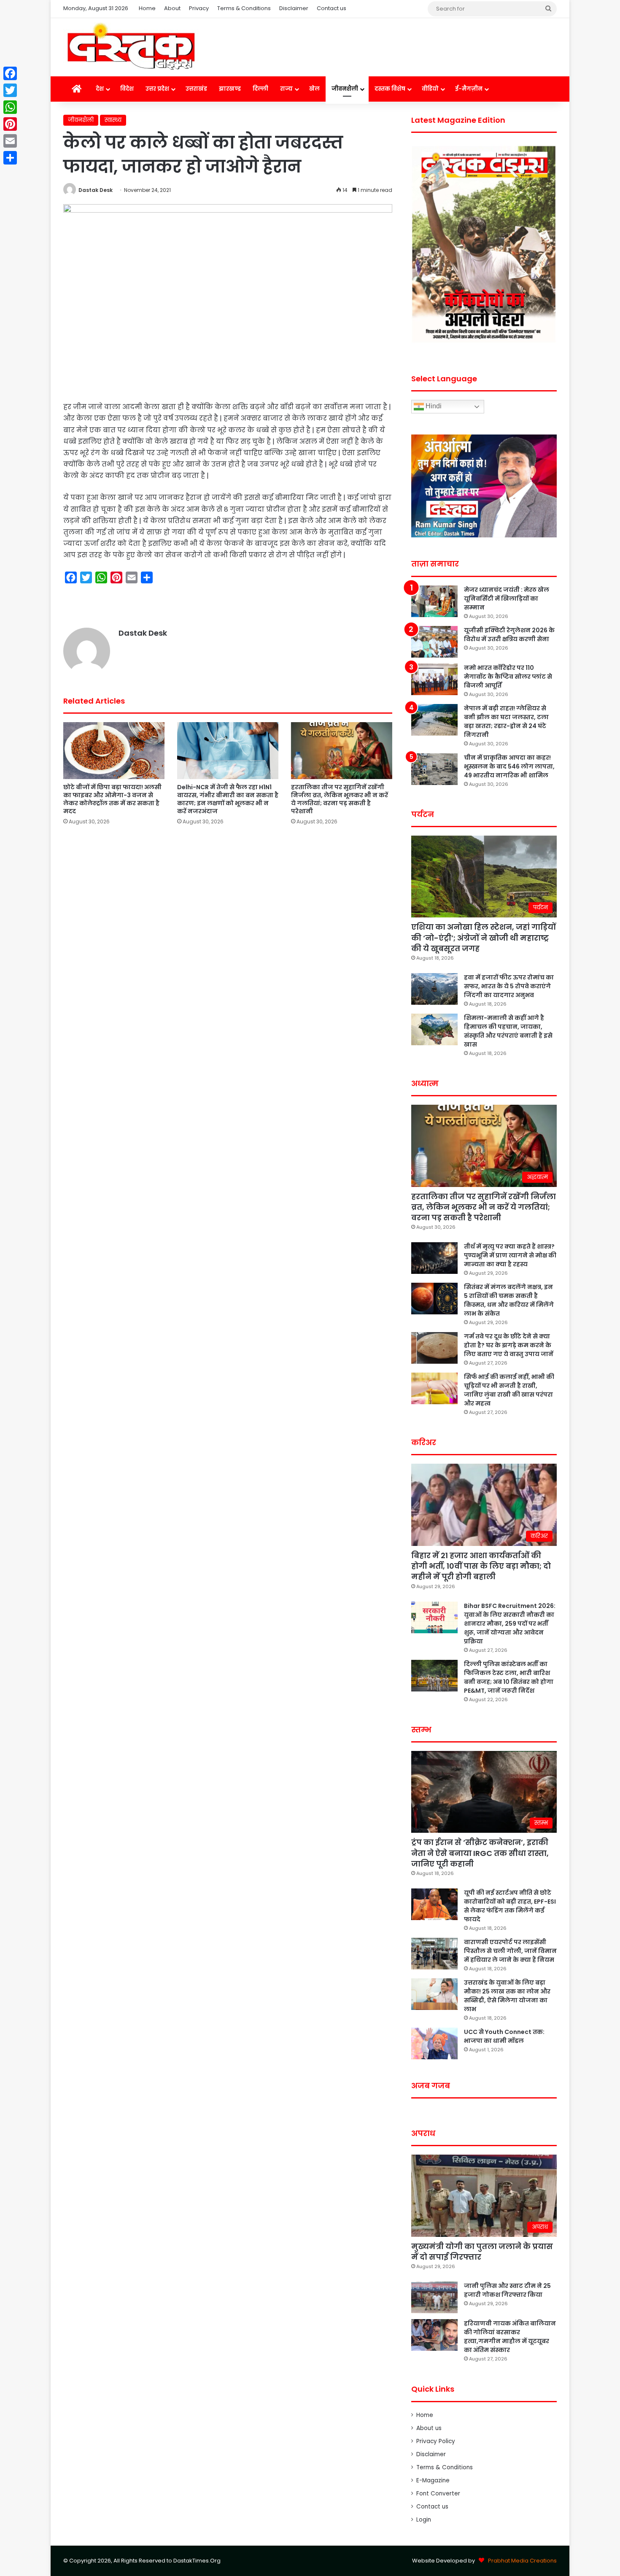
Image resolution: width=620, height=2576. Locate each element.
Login (424, 2520)
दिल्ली (260, 89)
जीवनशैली (345, 89)
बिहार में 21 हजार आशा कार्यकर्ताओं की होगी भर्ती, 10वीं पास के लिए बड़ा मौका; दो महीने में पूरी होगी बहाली (481, 1566)
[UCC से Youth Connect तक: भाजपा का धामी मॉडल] (434, 2043)
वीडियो (430, 89)
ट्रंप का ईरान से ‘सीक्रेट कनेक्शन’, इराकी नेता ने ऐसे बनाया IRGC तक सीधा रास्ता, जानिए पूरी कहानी (480, 1853)
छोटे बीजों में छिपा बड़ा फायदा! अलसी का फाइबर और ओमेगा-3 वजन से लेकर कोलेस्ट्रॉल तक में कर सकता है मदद (112, 799)
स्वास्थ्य (113, 120)
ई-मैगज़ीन (469, 89)
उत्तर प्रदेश (157, 89)
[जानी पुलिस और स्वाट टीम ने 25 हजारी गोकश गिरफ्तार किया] (434, 2297)
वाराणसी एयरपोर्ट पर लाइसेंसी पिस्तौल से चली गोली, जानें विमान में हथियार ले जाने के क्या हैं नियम (510, 1951)
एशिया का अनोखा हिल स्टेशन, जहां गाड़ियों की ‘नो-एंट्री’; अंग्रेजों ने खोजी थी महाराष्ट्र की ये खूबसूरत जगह (484, 937)
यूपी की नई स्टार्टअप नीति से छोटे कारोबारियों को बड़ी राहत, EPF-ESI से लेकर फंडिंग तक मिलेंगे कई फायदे (510, 1906)
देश (100, 89)
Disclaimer (294, 8)
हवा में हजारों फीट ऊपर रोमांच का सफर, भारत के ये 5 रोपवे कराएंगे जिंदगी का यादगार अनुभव (509, 986)
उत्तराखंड (196, 89)
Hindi (433, 406)
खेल (314, 89)
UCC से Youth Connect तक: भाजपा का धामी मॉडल (504, 2036)
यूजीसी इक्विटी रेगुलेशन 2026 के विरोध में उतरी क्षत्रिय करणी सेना (509, 635)
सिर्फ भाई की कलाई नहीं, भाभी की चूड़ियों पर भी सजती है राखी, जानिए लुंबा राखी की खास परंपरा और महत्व (509, 1390)
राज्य (286, 89)
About (172, 8)
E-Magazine (433, 2480)
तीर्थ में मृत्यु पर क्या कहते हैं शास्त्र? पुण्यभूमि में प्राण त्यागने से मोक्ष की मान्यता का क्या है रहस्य (510, 1255)
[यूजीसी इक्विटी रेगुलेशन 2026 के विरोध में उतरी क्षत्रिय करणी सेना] (434, 642)
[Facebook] (10, 73)
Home (147, 8)
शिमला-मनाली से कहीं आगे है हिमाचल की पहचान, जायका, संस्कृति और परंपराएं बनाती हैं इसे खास (508, 1031)
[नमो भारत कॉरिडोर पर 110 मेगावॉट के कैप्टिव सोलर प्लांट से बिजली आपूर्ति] (434, 679)
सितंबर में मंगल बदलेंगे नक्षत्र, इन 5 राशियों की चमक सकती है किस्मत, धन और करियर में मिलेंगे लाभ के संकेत (509, 1300)
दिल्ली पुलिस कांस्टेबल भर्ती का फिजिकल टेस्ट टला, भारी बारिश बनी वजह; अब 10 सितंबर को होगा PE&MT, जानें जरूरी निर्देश (509, 1677)
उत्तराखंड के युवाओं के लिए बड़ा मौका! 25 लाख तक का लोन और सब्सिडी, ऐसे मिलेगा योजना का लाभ (507, 1996)
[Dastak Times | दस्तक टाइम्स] (131, 47)
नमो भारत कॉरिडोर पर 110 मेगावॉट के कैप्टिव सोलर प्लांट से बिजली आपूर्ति (508, 677)
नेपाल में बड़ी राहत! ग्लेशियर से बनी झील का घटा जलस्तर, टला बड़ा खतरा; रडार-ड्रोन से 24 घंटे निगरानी (506, 722)
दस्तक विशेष (390, 89)
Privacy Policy (436, 2441)
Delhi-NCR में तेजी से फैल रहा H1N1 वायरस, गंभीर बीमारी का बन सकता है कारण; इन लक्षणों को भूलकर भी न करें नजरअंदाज (228, 799)
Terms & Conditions (244, 8)
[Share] (10, 158)
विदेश (127, 89)
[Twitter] (10, 90)
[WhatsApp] (10, 107)
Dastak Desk (96, 190)
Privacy (199, 8)
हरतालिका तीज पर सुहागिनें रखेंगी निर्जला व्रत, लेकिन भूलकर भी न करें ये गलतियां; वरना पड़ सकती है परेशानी (340, 799)
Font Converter (438, 2494)
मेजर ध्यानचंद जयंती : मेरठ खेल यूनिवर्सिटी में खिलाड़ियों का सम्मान (507, 599)
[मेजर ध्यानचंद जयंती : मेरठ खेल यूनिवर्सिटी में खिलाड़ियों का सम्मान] (434, 601)
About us (429, 2428)
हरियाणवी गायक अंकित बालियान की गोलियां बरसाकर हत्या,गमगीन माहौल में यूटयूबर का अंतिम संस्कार (510, 2337)
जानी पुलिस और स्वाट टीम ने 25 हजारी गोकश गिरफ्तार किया (507, 2290)
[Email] (10, 141)
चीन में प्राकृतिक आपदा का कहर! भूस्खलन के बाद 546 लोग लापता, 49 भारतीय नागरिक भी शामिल (509, 766)
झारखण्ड (230, 89)
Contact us (332, 8)
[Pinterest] (10, 124)
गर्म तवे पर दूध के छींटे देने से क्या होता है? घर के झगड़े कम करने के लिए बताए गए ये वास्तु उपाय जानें (509, 1345)
